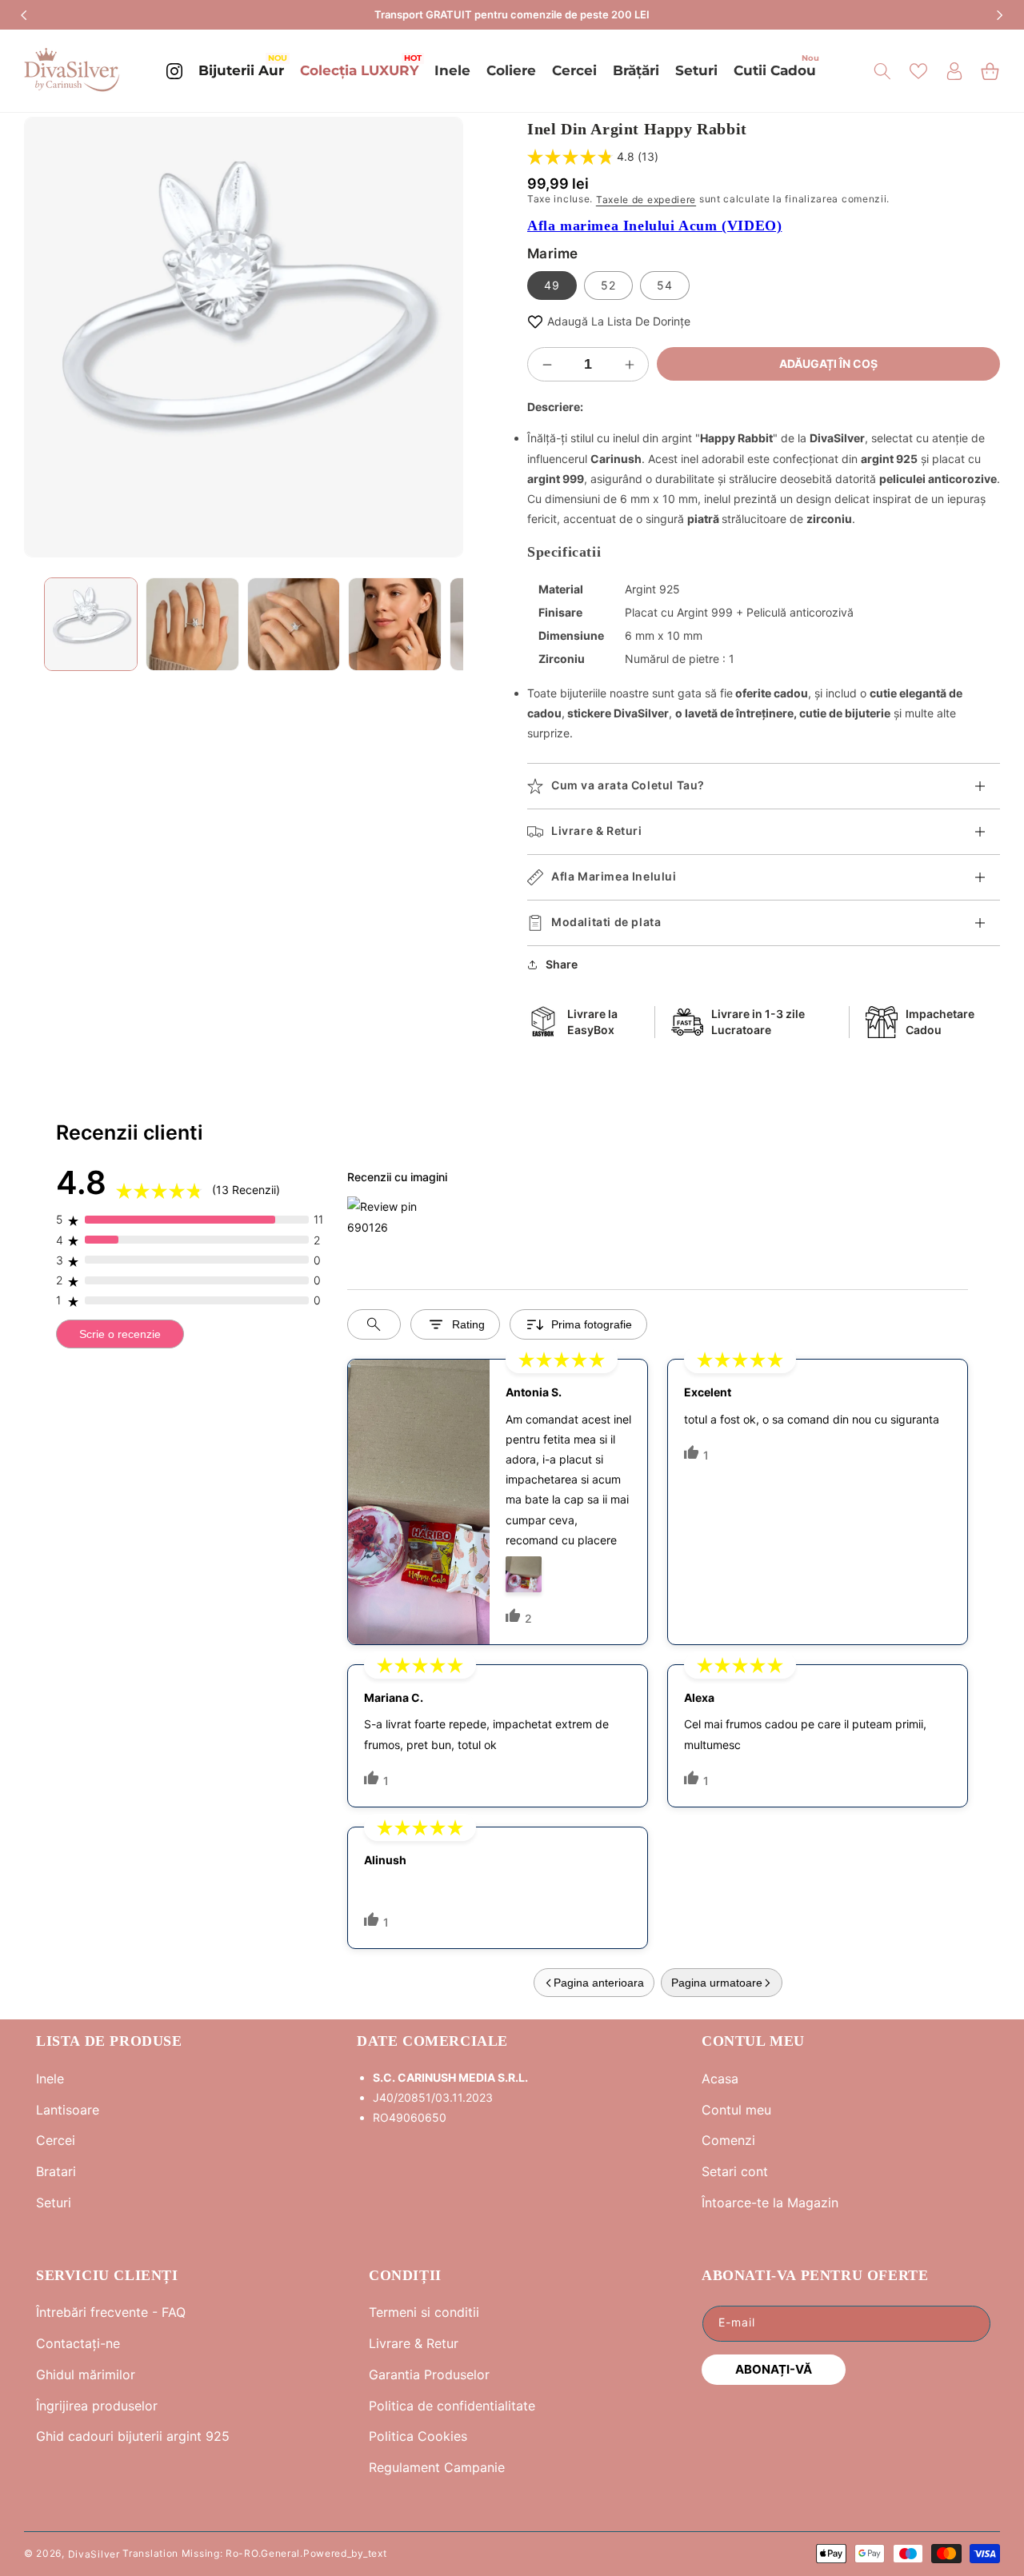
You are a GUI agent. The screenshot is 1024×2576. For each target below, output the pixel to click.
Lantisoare (68, 2110)
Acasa (720, 2079)
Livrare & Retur (414, 2343)
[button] (882, 71)
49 (552, 285)
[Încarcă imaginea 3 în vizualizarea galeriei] (294, 624)
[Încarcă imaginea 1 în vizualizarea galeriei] (91, 624)
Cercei (56, 2140)
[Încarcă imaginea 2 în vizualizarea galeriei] (192, 624)
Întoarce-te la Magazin (770, 2203)
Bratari (56, 2171)
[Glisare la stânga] (48, 337)
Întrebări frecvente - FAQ (111, 2312)
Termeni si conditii (424, 2312)
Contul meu (736, 2110)
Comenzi (728, 2140)
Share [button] (562, 964)
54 (665, 285)
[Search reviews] (374, 1324)
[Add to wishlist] (535, 321)
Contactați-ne (78, 2343)
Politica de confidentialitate (452, 2406)
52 (608, 285)
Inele (50, 2079)
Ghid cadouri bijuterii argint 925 (133, 2436)
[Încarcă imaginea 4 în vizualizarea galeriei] (395, 624)
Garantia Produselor (429, 2374)
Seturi (54, 2203)
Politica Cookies (418, 2436)
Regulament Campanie (437, 2467)
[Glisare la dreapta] (439, 337)
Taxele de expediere (646, 200)
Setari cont (735, 2171)
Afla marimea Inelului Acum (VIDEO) (654, 226)
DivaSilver (94, 2553)
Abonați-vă (774, 2369)
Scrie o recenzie (120, 1334)
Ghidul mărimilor (86, 2374)
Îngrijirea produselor (97, 2406)
